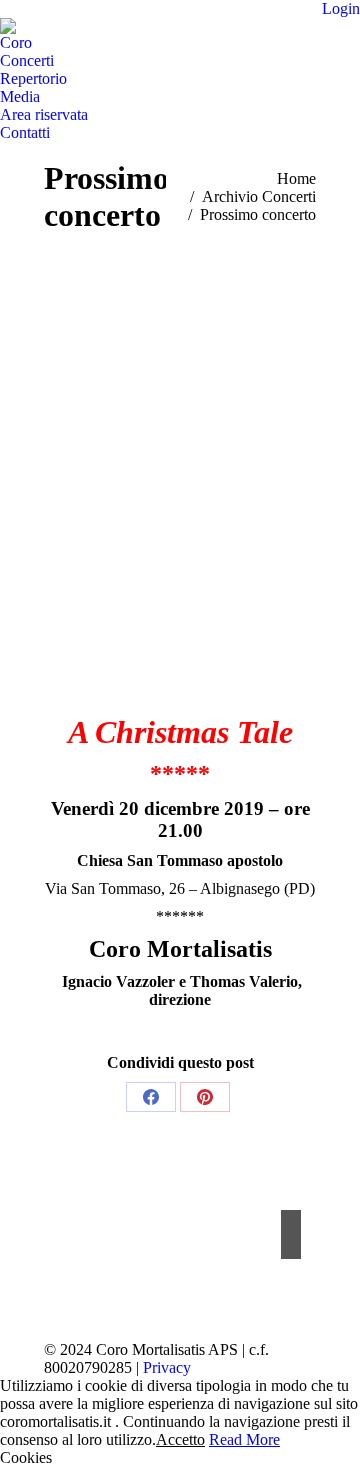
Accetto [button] (180, 1439)
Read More (244, 1439)
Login (341, 8)
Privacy (167, 1367)
